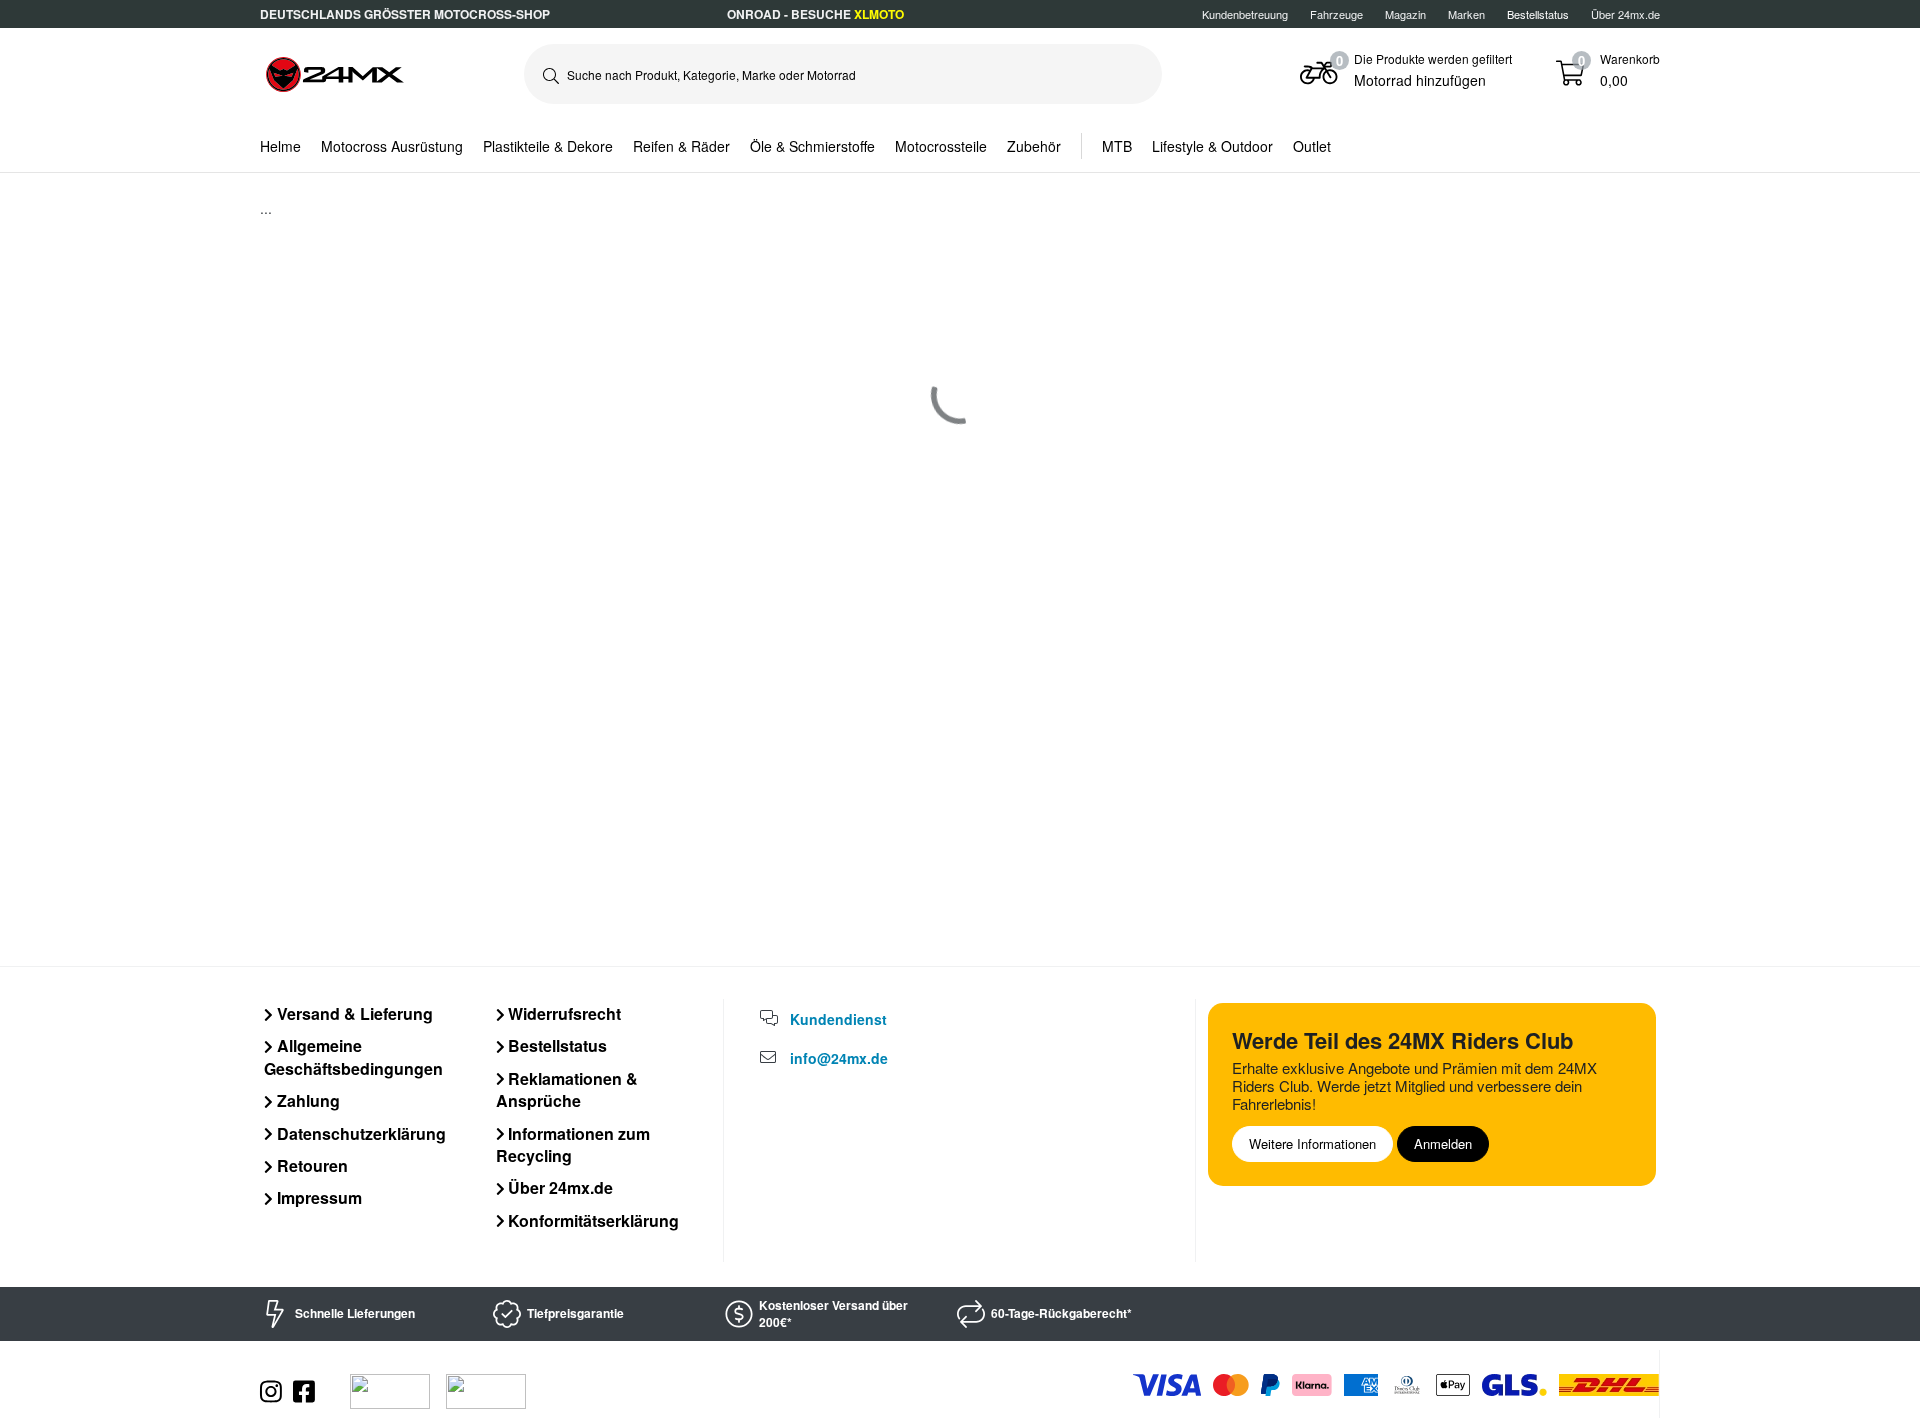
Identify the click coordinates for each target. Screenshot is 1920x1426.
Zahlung (306, 1100)
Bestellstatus (555, 1045)
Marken (1466, 14)
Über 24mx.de (1625, 14)
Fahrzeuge (1336, 14)
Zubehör (1034, 146)
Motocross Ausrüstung (392, 146)
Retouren (310, 1165)
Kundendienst (838, 1019)
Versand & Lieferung (353, 1013)
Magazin (1405, 14)
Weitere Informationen (1312, 1143)
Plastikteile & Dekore (548, 146)
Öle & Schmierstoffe (812, 146)
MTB (1117, 146)
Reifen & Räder (681, 146)
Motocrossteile (941, 146)
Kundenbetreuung (1245, 14)
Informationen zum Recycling (573, 1144)
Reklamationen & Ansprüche (567, 1089)
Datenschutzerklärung (359, 1133)
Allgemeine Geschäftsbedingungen (353, 1056)
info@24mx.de (839, 1058)
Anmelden (1443, 1143)
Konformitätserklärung (591, 1220)
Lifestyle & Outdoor (1212, 146)
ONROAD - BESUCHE (815, 14)
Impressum (317, 1197)
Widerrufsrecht (562, 1013)
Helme (280, 146)
